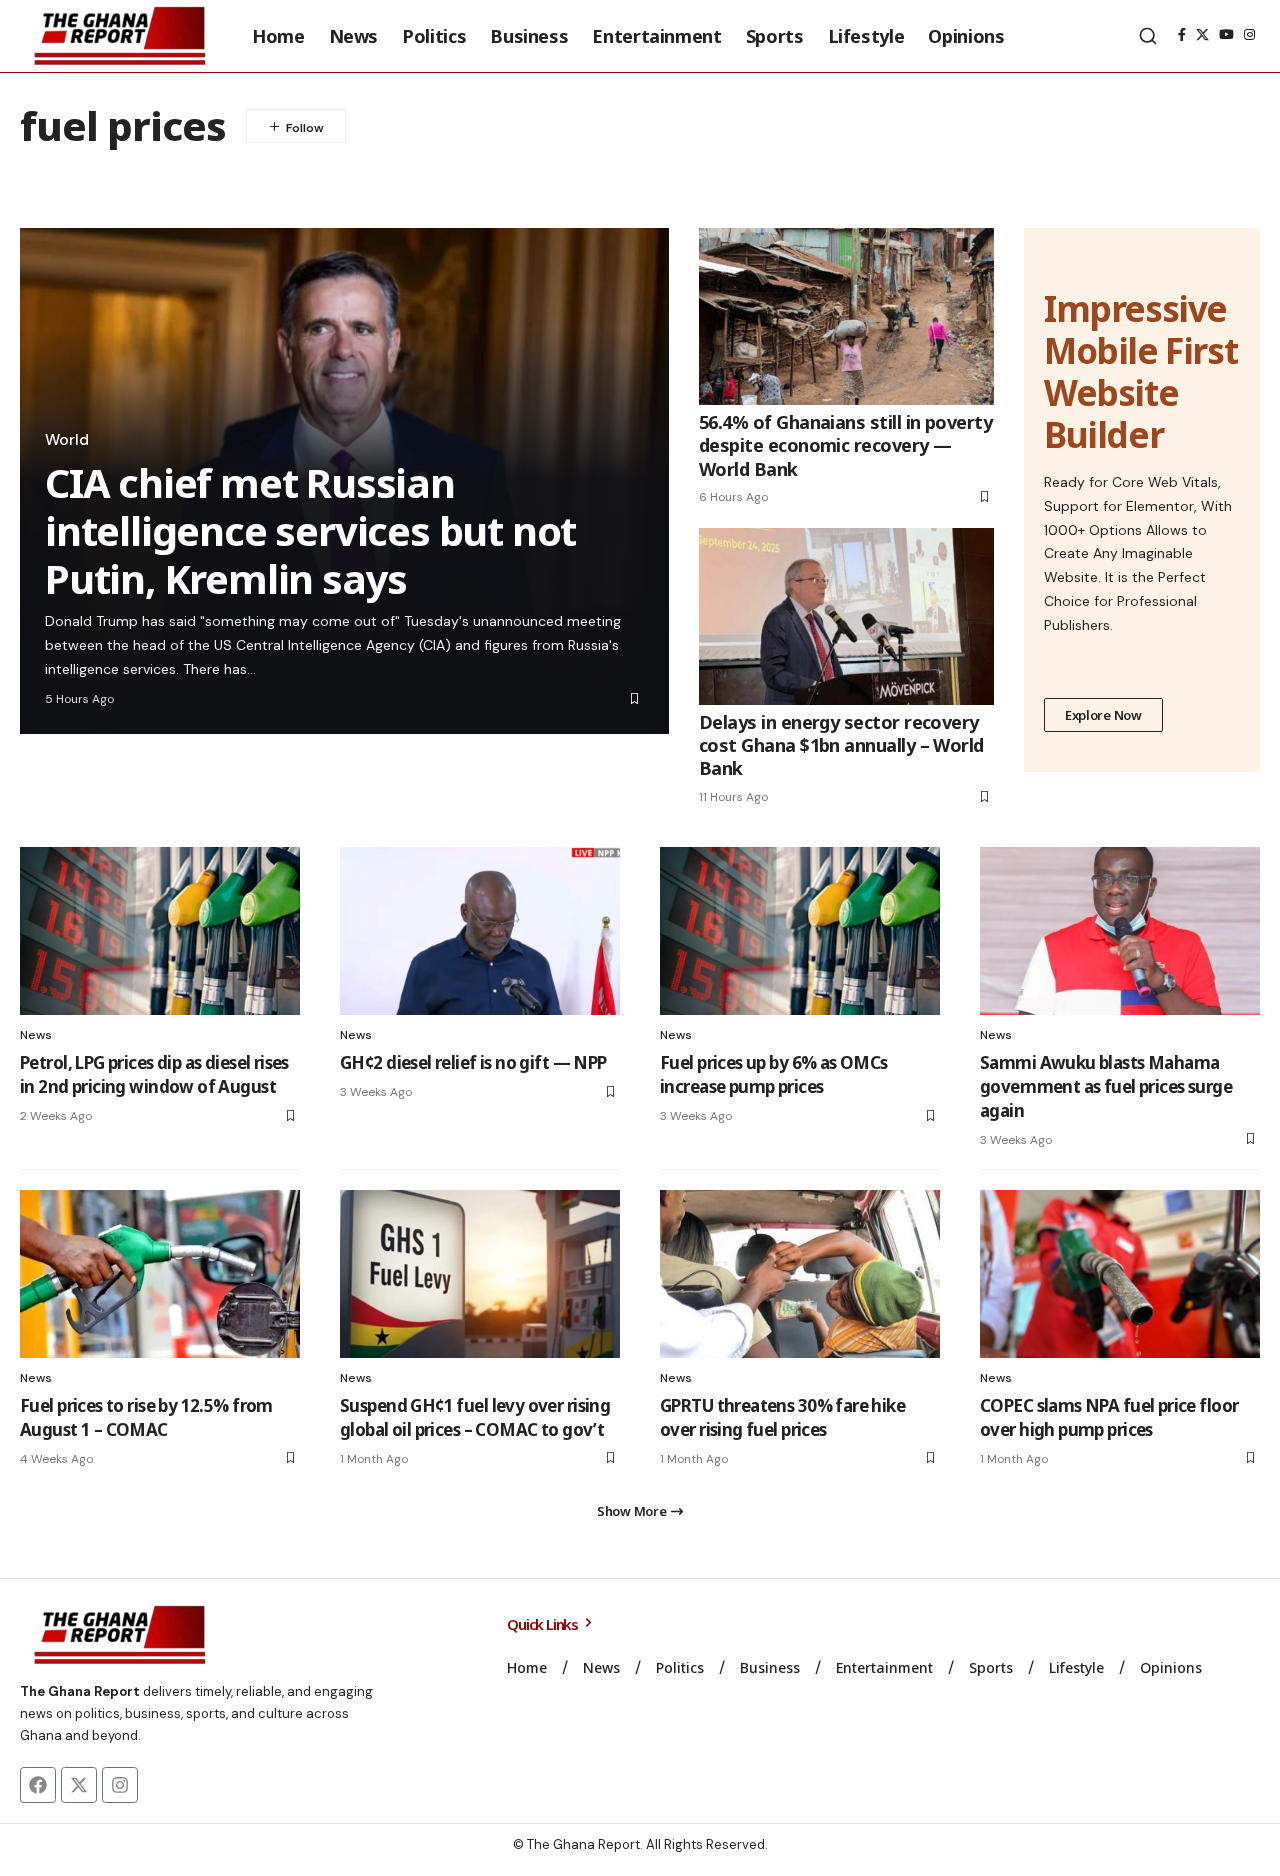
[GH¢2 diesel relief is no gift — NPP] (480, 931)
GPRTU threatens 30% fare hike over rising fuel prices (782, 1417)
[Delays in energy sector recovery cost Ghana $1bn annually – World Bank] (846, 616)
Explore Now (1103, 715)
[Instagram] (1249, 35)
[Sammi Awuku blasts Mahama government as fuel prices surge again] (1120, 931)
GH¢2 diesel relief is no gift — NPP (473, 1062)
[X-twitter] (79, 1785)
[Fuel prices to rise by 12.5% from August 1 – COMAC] (160, 1274)
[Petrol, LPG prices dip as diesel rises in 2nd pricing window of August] (160, 931)
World (67, 440)
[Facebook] (1182, 35)
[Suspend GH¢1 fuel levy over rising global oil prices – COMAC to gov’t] (480, 1274)
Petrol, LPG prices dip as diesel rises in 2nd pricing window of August (154, 1074)
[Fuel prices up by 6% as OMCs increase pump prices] (800, 931)
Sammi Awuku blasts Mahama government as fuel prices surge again (1106, 1086)
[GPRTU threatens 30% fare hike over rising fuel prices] (800, 1274)
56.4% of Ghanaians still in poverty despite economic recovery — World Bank (845, 445)
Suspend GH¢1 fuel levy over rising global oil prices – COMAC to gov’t (475, 1417)
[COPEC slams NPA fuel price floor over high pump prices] (1120, 1274)
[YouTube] (1226, 35)
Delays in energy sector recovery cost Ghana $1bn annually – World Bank (841, 745)
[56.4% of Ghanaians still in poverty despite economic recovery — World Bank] (846, 316)
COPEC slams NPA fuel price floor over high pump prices (1109, 1417)
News (36, 1035)
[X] (1202, 35)
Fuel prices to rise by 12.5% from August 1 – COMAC (146, 1417)
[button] (1148, 36)
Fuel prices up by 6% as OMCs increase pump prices (774, 1074)
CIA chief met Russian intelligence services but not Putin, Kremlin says (310, 530)
